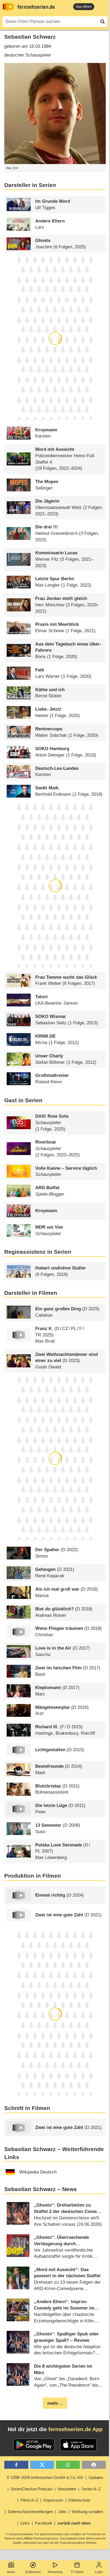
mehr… (55, 2403)
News (11, 2572)
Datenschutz (79, 2500)
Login (99, 2572)
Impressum (53, 2500)
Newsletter (67, 2489)
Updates (96, 2477)
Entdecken (33, 2572)
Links (25, 2523)
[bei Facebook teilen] (16, 2465)
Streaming (55, 2572)
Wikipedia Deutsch (38, 2172)
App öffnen (84, 7)
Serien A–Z (91, 2489)
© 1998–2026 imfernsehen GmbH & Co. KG (45, 2477)
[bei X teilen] (42, 2465)
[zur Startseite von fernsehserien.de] (8, 7)
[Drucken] (94, 2465)
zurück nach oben (74, 2523)
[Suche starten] (103, 22)
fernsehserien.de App (75, 2429)
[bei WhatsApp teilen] (68, 2465)
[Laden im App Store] (78, 2445)
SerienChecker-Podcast (31, 2489)
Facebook (44, 2523)
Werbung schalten (87, 2512)
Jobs (62, 2512)
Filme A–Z (29, 2500)
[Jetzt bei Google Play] (34, 2445)
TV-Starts (77, 2572)
